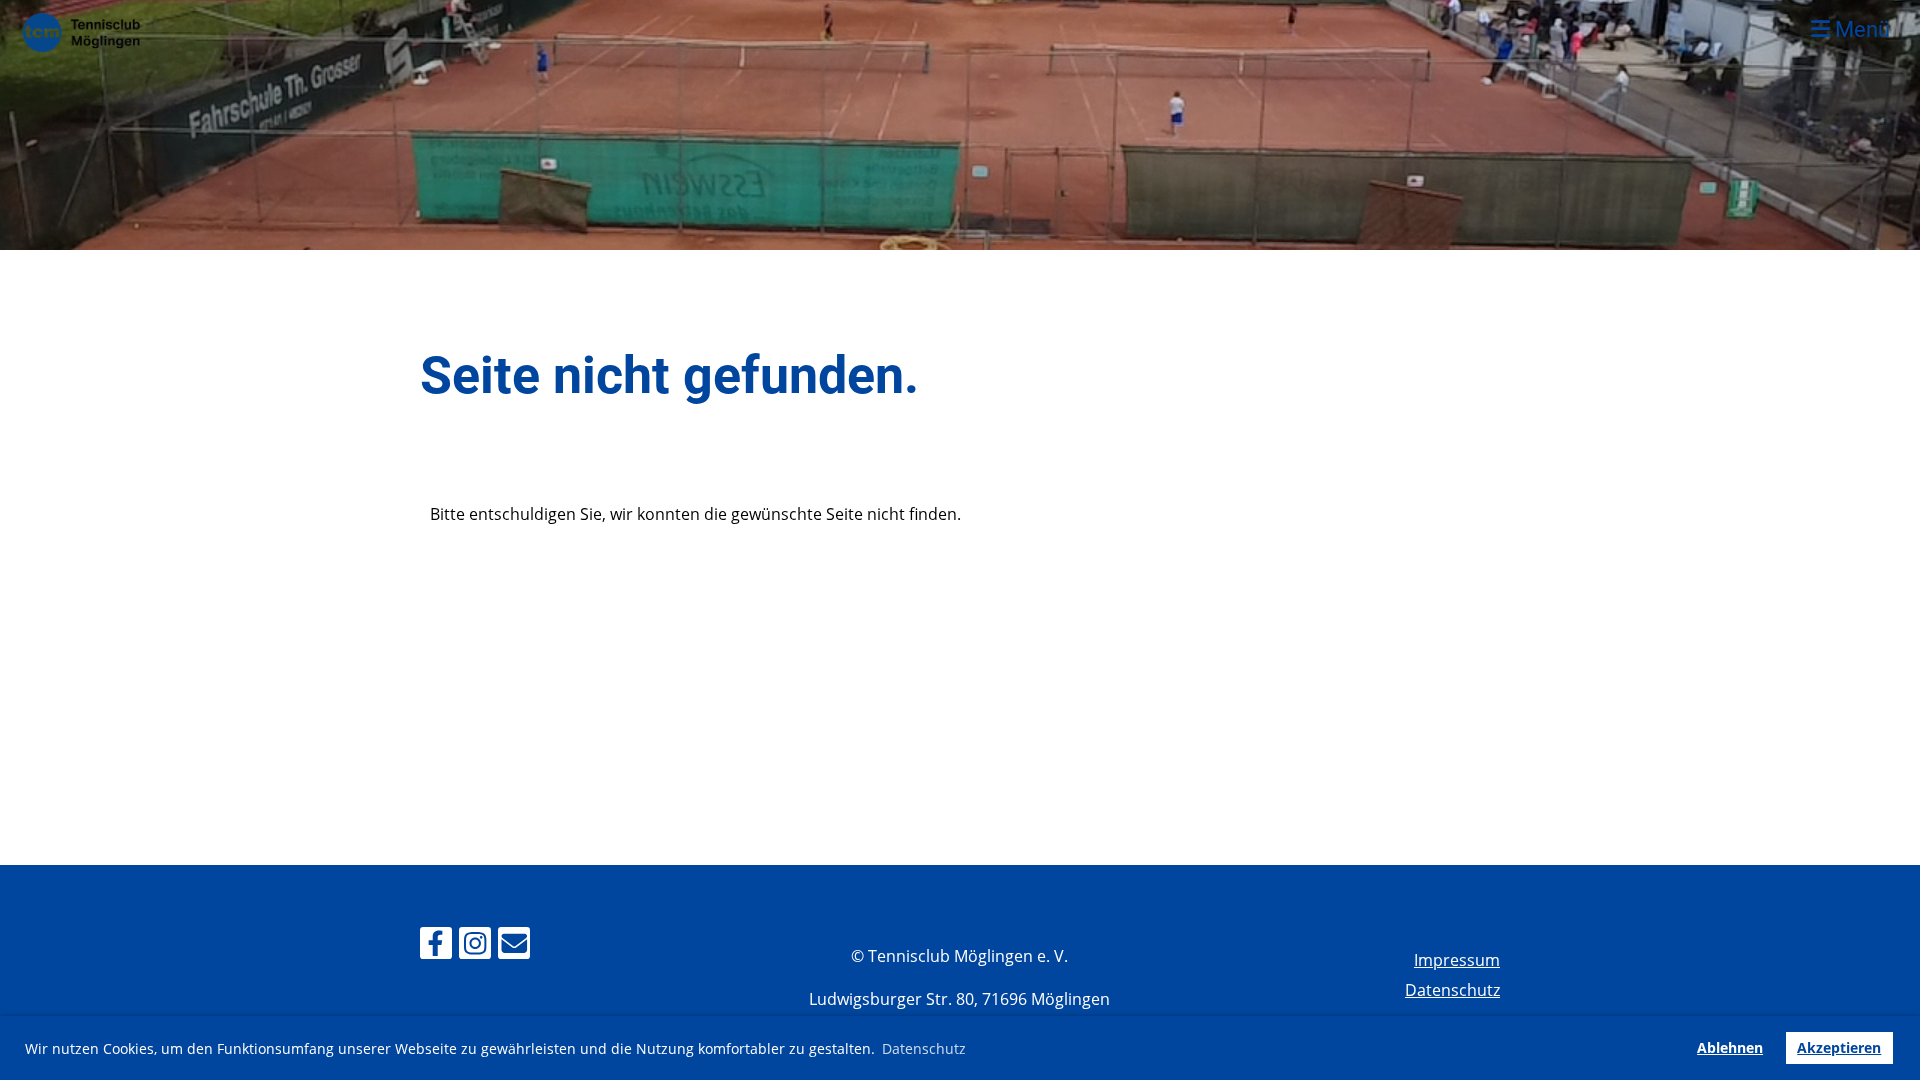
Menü (1860, 29)
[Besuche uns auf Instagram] (475, 946)
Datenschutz (1452, 990)
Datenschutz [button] (924, 1048)
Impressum (1457, 960)
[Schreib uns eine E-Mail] (514, 946)
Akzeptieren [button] (1839, 1047)
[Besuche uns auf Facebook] (436, 946)
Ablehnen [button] (1730, 1047)
